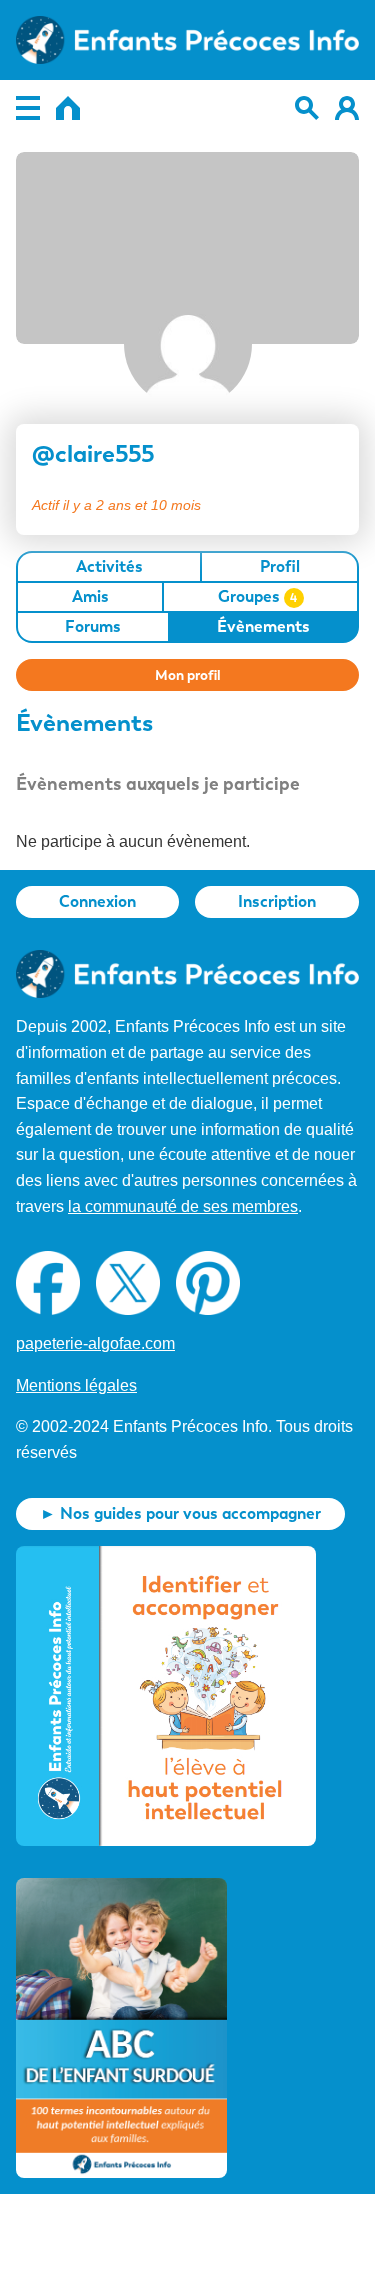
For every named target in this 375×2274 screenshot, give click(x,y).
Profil (280, 566)
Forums (93, 626)
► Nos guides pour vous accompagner (180, 1513)
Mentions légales (76, 1385)
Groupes (258, 596)
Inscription (277, 901)
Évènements (263, 626)
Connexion (97, 901)
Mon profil (188, 675)
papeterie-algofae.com (95, 1343)
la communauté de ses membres (183, 1206)
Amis (90, 596)
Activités (109, 566)
